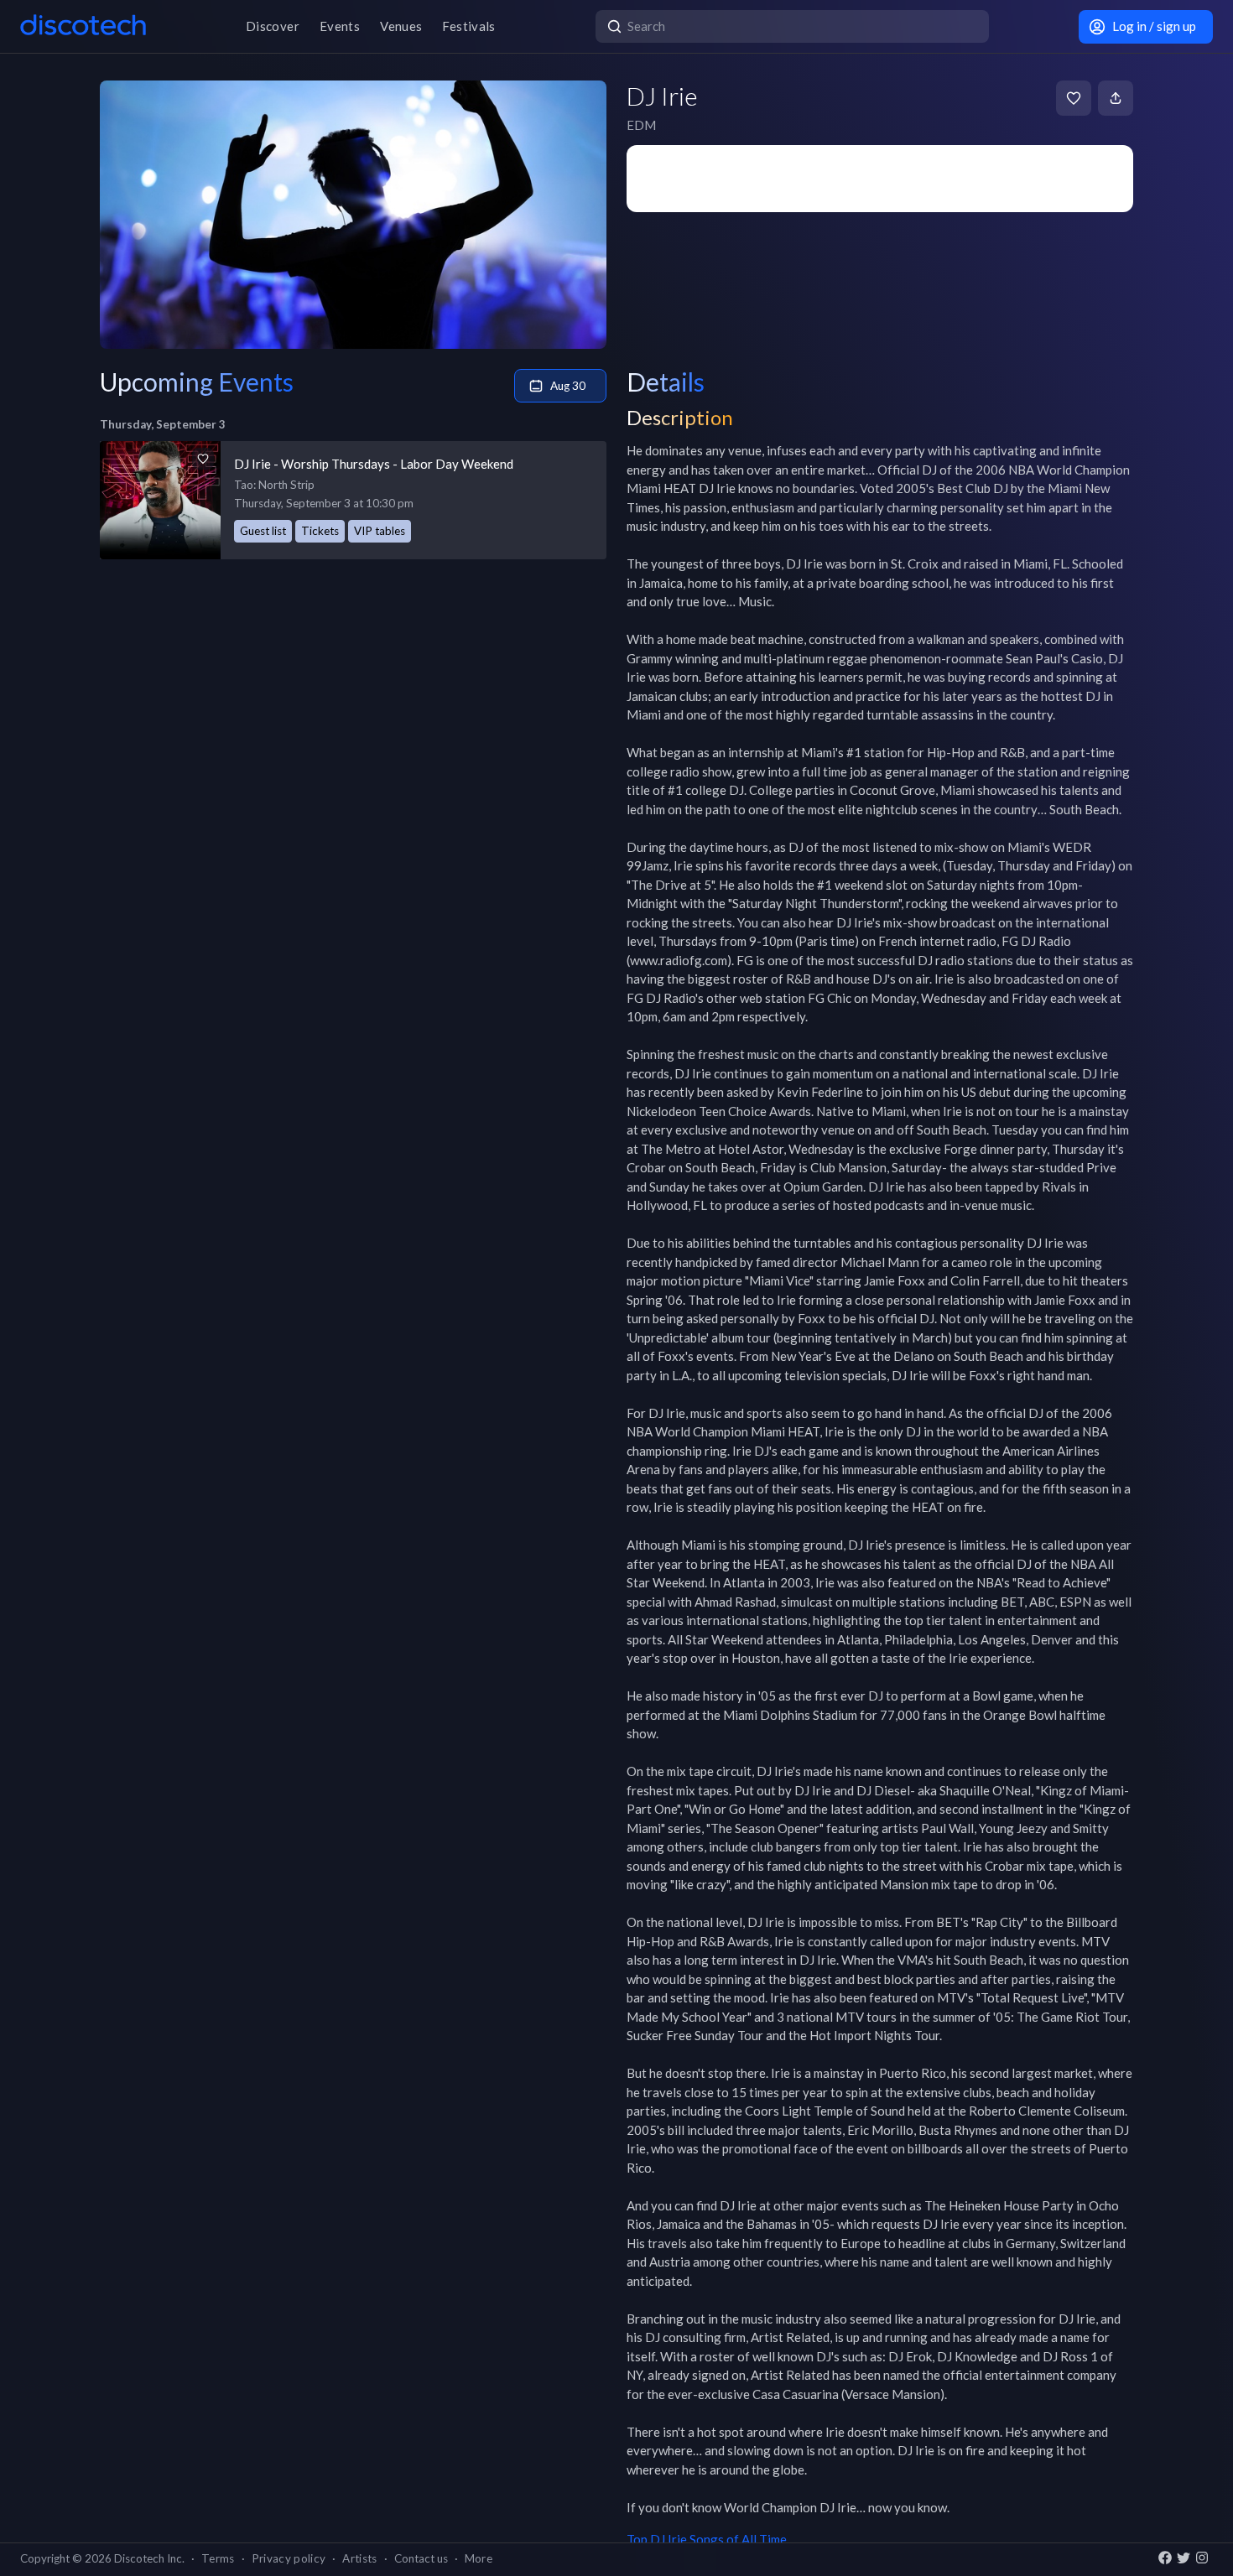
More (479, 2558)
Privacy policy (289, 2558)
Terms (218, 2558)
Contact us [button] (421, 2558)
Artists (359, 2558)
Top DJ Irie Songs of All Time (707, 2539)
